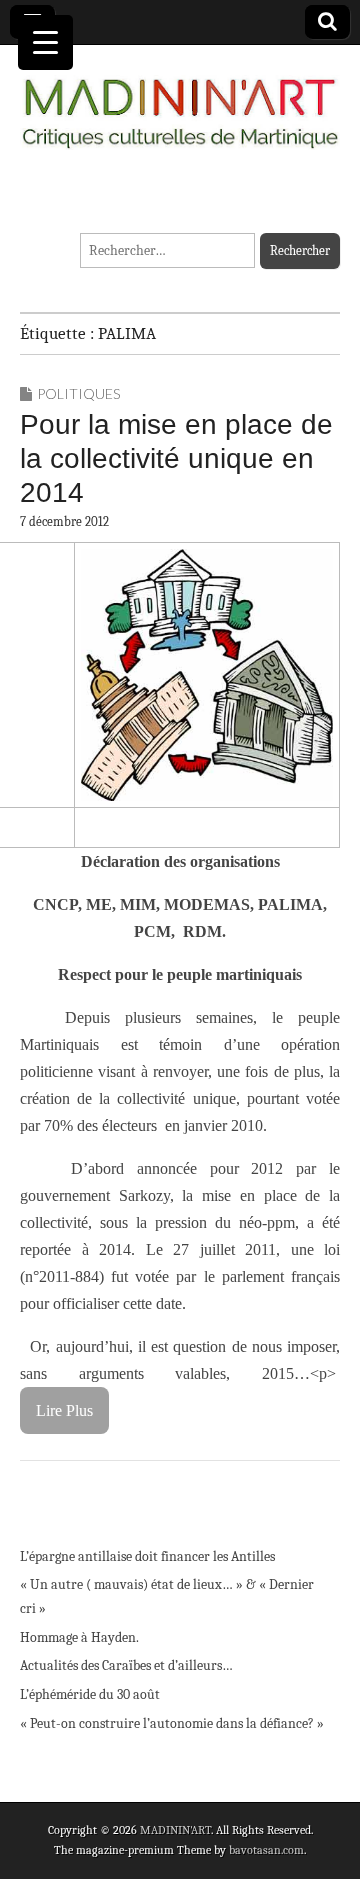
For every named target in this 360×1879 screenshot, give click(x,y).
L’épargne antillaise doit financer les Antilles (147, 1556)
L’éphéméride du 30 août (90, 1694)
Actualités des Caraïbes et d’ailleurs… (126, 1665)
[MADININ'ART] (180, 101)
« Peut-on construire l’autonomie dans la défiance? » (172, 1723)
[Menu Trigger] (45, 42)
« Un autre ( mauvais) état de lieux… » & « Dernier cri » (167, 1596)
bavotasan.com (266, 1850)
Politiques (78, 393)
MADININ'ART (175, 1830)
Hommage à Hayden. (79, 1637)
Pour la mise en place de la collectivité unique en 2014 (176, 458)
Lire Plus (64, 1410)
